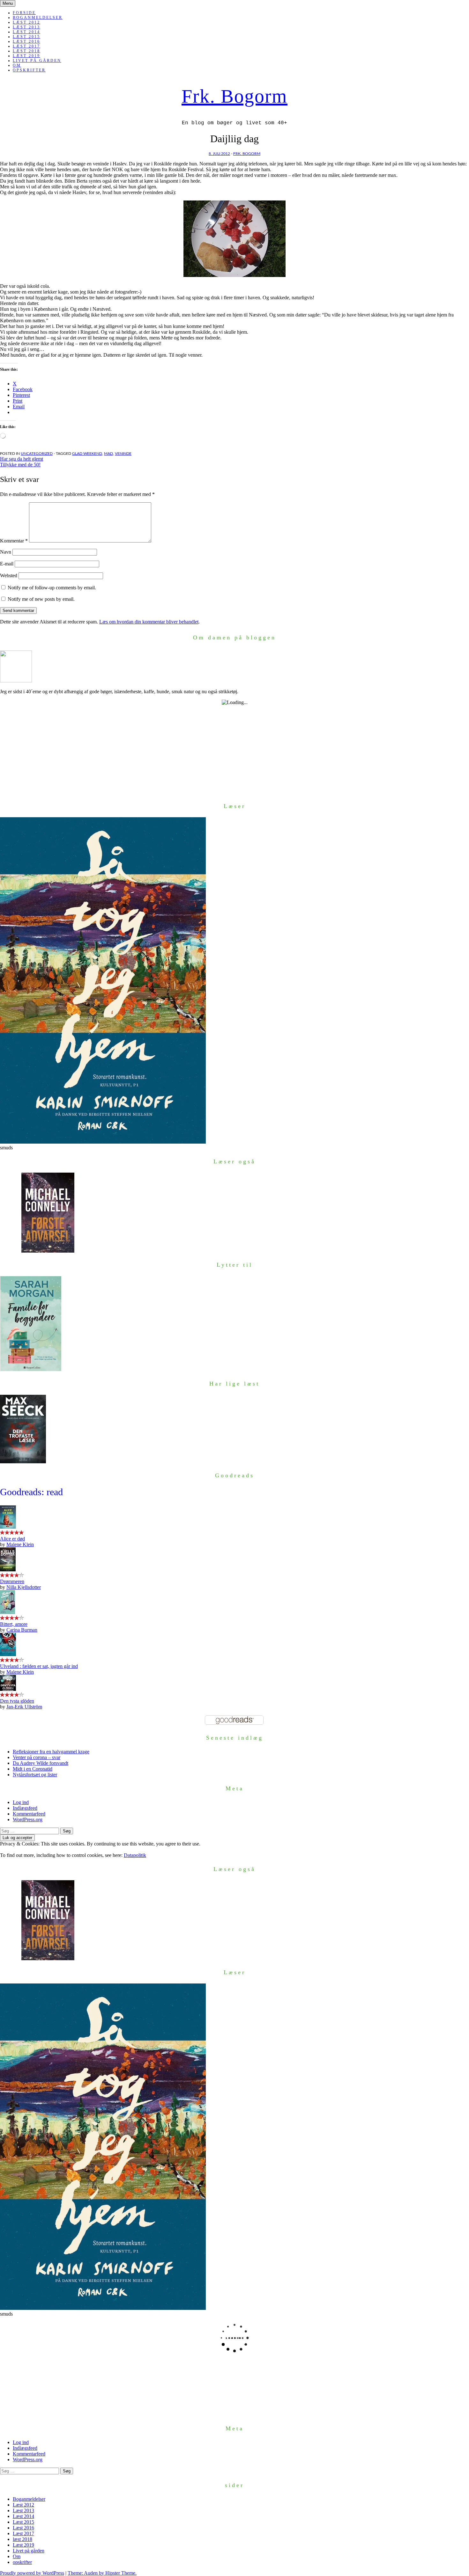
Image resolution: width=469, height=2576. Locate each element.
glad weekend (87, 454)
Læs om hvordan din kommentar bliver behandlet (149, 622)
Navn (6, 552)
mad (108, 454)
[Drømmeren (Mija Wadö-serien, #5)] (8, 1570)
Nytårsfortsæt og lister (35, 1775)
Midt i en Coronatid (33, 1769)
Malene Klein (20, 1544)
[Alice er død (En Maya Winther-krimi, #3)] (8, 1527)
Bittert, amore (14, 1624)
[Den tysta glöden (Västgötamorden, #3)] (8, 1689)
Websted (9, 575)
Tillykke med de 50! (20, 465)
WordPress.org (28, 1819)
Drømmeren (12, 1581)
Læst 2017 (26, 46)
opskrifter (29, 70)
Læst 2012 (26, 22)
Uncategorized (37, 454)
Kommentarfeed (29, 1814)
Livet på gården (37, 61)
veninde (123, 454)
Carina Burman (22, 1630)
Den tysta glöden (17, 1701)
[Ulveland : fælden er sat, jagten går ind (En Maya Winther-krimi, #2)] (8, 1654)
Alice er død (12, 1539)
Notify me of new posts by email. (41, 599)
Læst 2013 (26, 27)
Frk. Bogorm (234, 96)
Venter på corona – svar (37, 1757)
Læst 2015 (26, 37)
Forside (24, 13)
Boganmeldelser (38, 18)
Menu (8, 3)
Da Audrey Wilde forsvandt (41, 1763)
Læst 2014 (26, 32)
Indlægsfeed (25, 1808)
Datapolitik (135, 1855)
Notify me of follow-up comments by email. (52, 588)
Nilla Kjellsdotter (24, 1587)
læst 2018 (26, 51)
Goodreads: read (31, 1492)
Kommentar (14, 541)
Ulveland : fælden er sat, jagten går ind (39, 1666)
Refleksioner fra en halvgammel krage (51, 1752)
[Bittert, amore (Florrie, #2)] (7, 1612)
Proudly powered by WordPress (32, 2573)
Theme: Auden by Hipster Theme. (102, 2573)
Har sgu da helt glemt (22, 459)
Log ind (21, 1802)
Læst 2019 (26, 56)
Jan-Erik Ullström (24, 1707)
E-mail (7, 564)
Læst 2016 (26, 41)
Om (17, 65)
